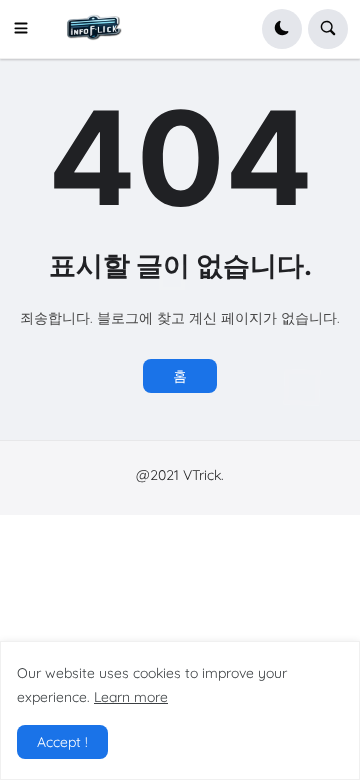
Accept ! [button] (62, 742)
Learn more (131, 697)
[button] (27, 29)
